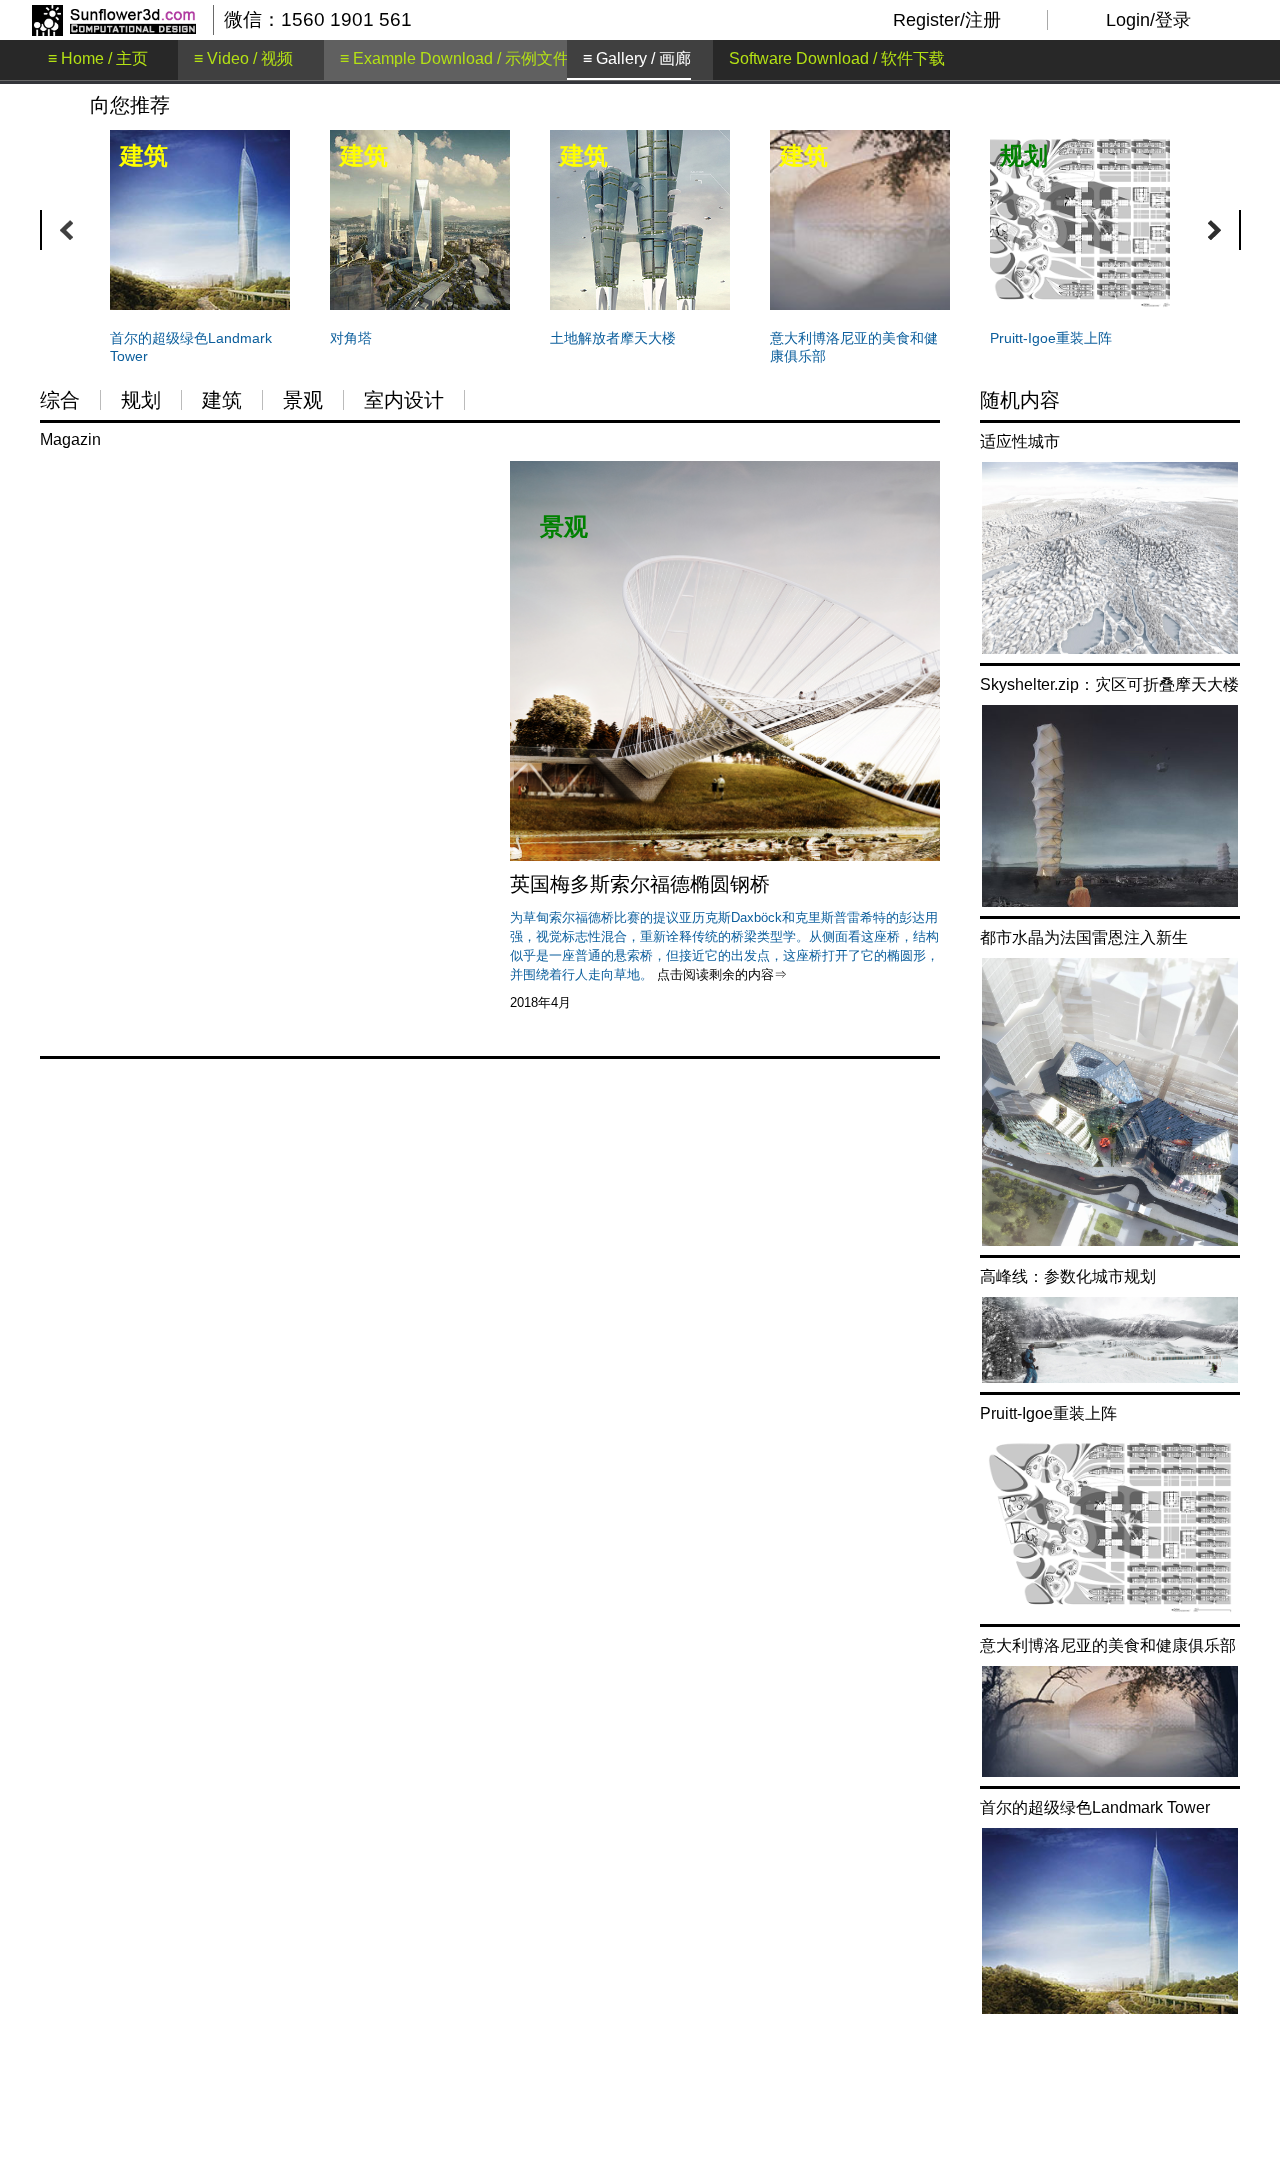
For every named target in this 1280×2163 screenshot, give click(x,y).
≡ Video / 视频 (243, 58)
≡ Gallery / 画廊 (637, 58)
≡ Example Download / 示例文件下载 (470, 58)
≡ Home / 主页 (98, 58)
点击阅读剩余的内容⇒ (722, 974)
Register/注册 (947, 20)
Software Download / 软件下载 (837, 58)
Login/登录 (1148, 20)
